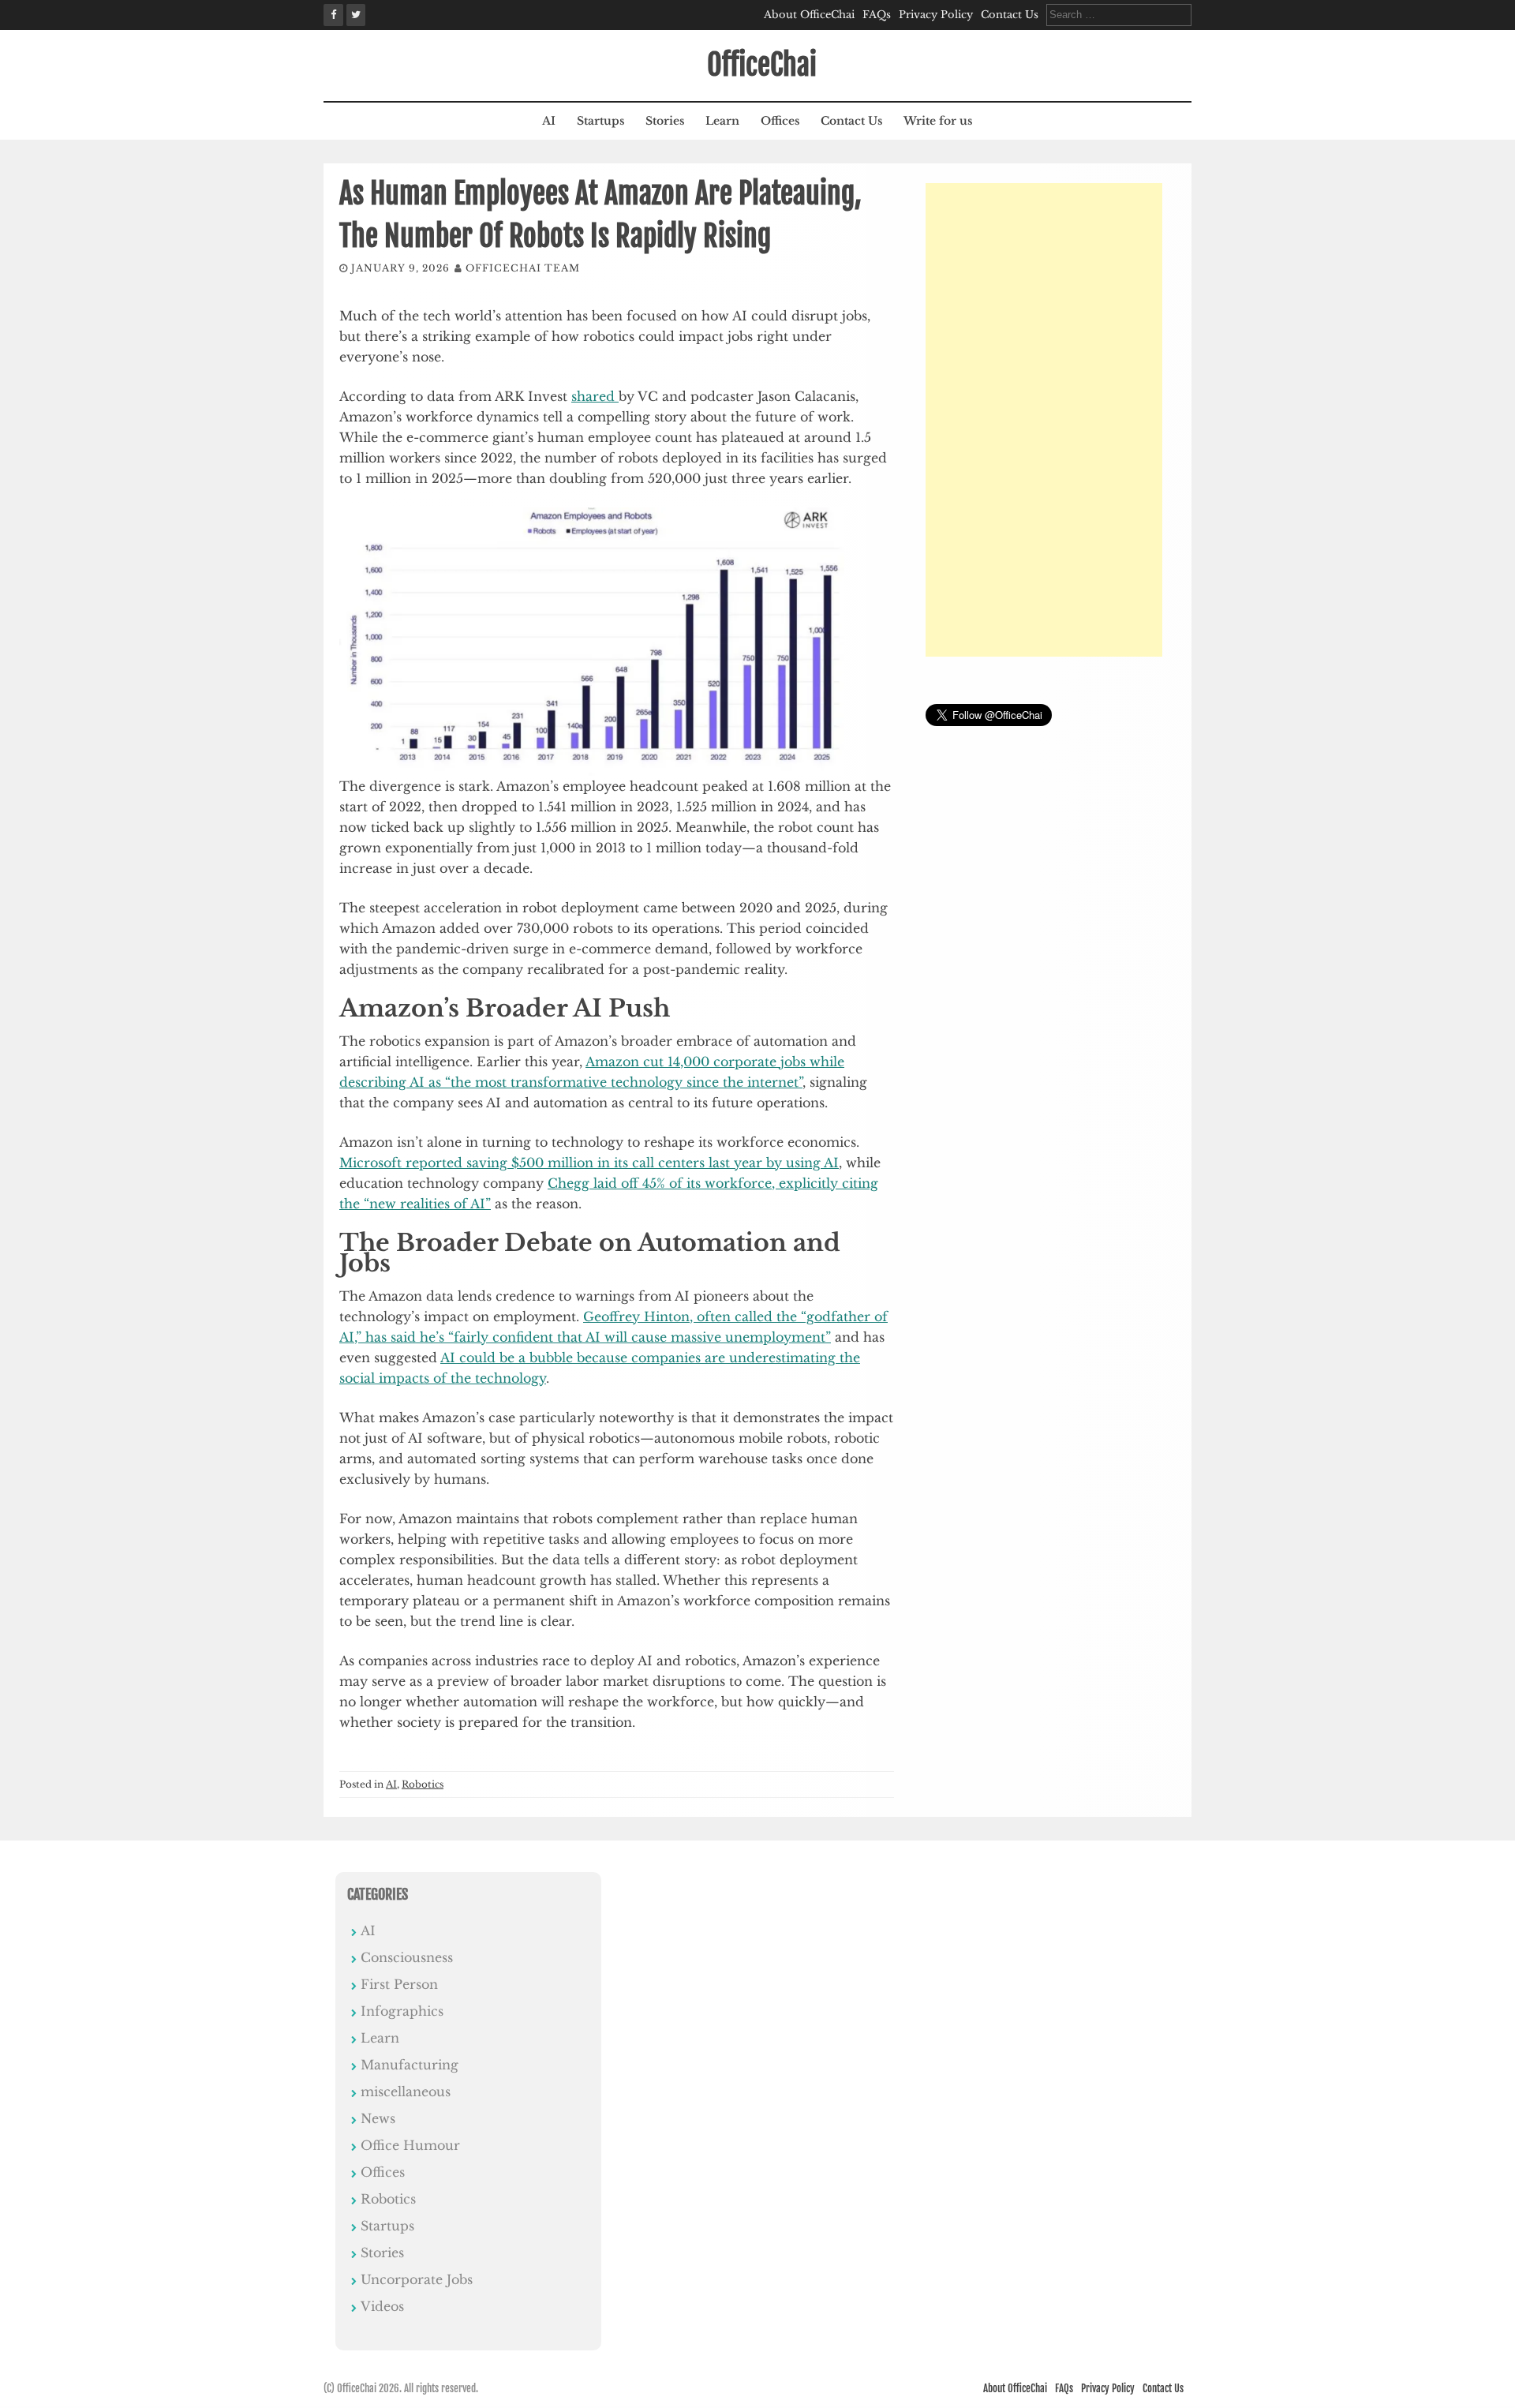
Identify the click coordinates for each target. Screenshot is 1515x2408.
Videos (382, 2306)
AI (549, 121)
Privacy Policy (936, 15)
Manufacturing (410, 2065)
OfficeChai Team (523, 268)
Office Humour (410, 2145)
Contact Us (1010, 15)
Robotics (423, 1784)
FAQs (877, 15)
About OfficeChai (809, 15)
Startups (600, 121)
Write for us (938, 121)
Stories (665, 121)
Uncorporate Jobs (417, 2279)
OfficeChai (762, 65)
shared (595, 396)
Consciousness (407, 1957)
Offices (780, 121)
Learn (722, 121)
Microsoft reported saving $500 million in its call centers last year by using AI (589, 1163)
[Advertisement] (1044, 420)
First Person (399, 1984)
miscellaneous (406, 2092)
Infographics (402, 2011)
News (378, 2118)
